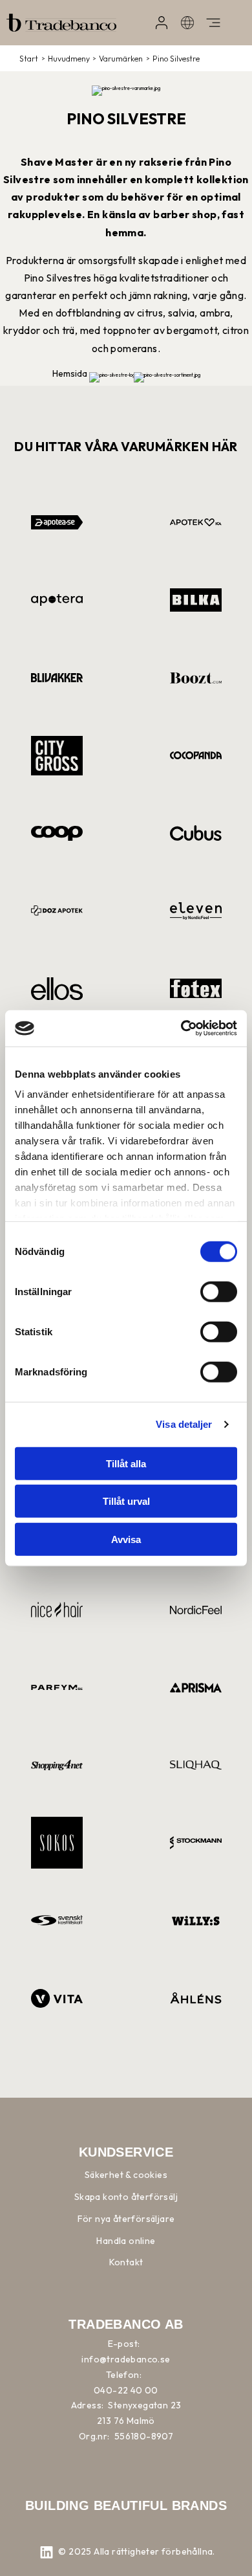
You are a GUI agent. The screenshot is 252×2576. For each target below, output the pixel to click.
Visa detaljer (184, 1424)
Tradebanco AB (126, 2324)
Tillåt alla (126, 1463)
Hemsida (70, 373)
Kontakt (126, 2262)
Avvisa (126, 1539)
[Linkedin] (47, 2553)
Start (29, 59)
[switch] (219, 1291)
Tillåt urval (126, 1501)
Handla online (126, 2241)
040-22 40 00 (126, 2390)
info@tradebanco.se (126, 2359)
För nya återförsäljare (126, 2219)
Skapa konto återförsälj (126, 2197)
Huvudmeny (69, 59)
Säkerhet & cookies (126, 2175)
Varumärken (121, 59)
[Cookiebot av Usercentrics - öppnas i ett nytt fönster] (181, 1028)
